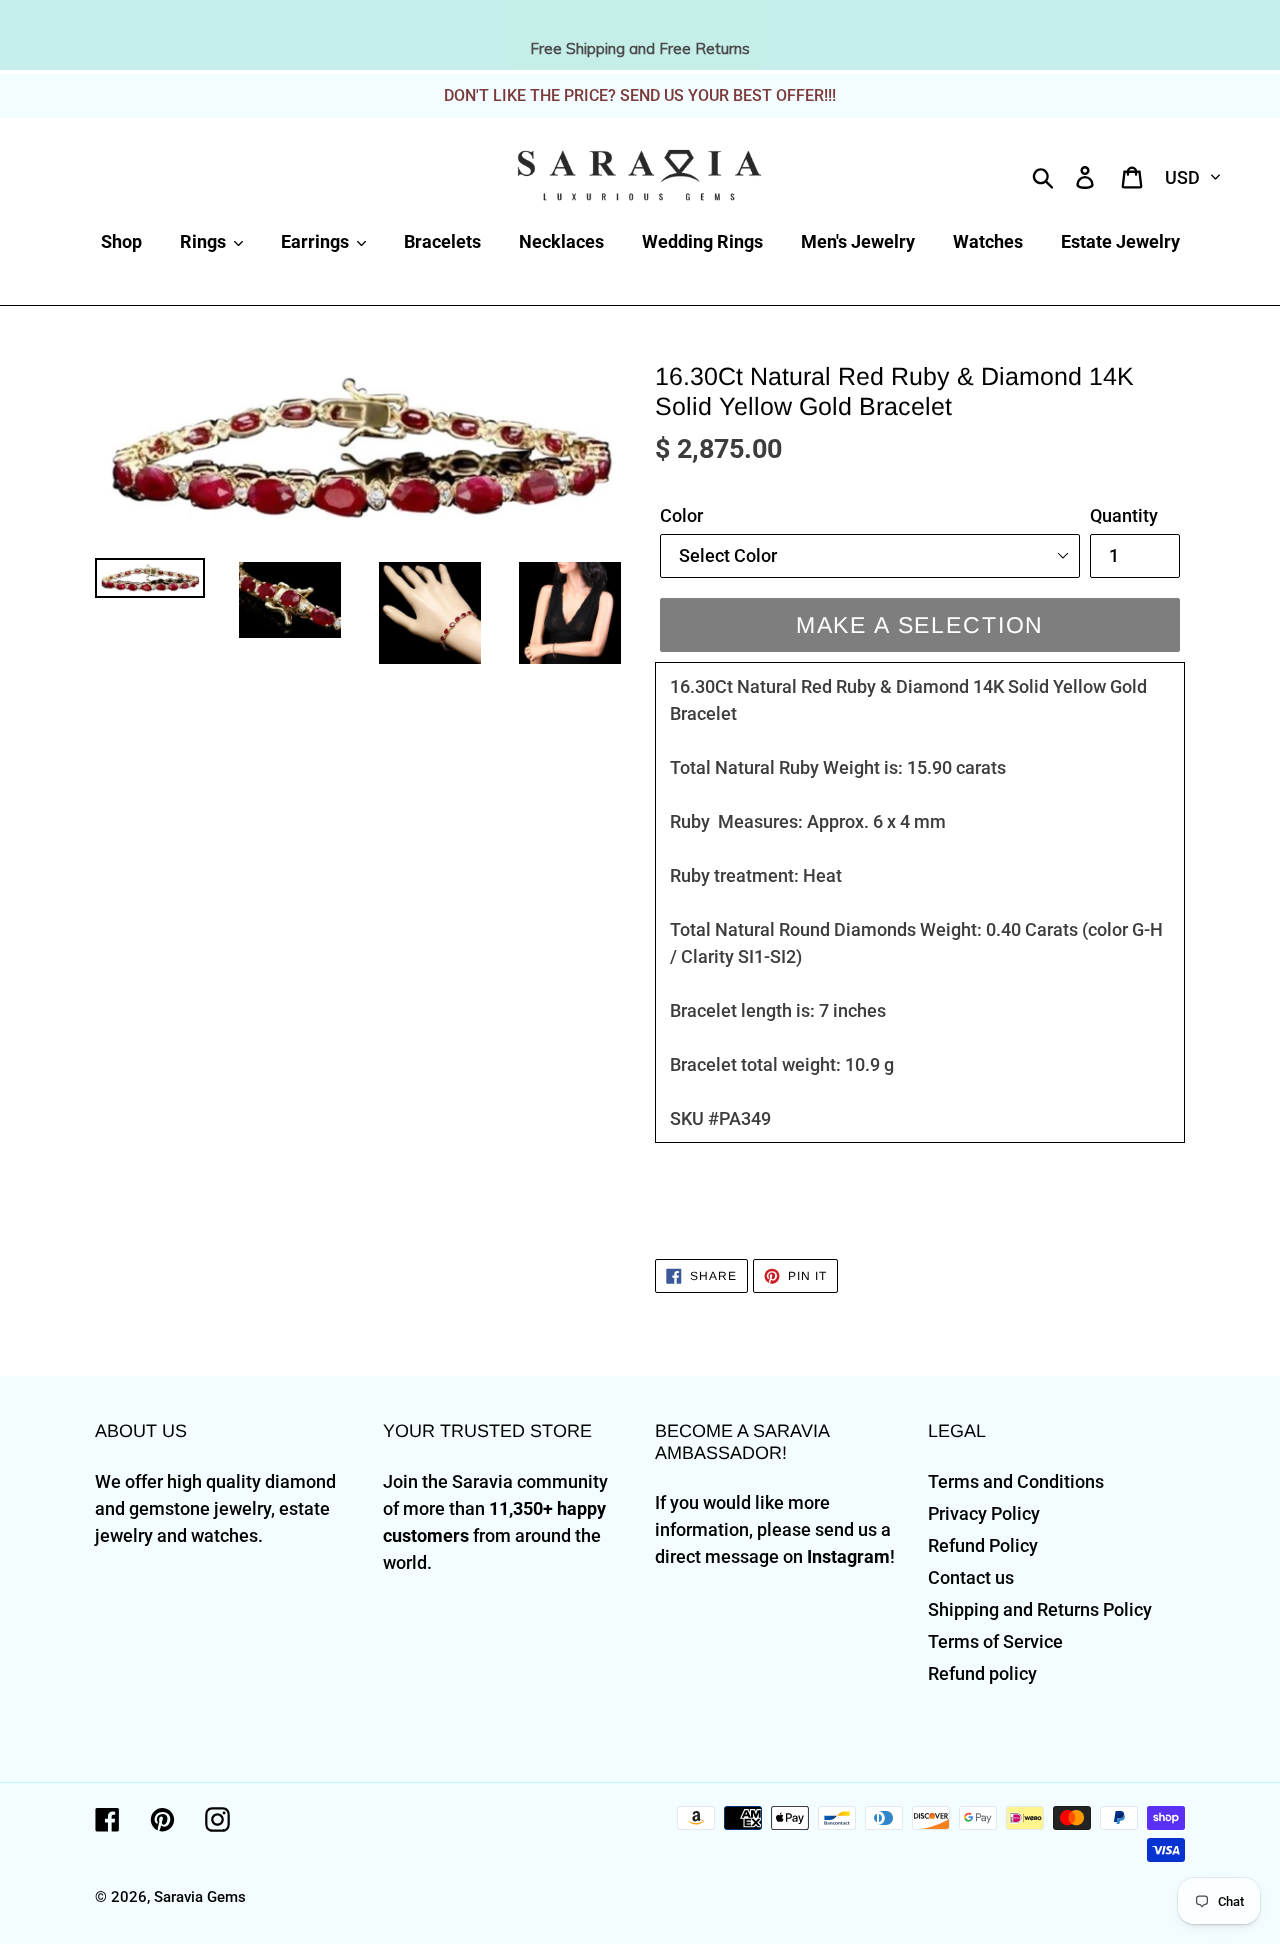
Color (681, 515)
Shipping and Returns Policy (1040, 1609)
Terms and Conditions (1016, 1481)
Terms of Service (995, 1641)
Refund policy (982, 1673)
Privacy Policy (984, 1513)
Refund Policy (983, 1545)
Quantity (1124, 515)
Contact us (971, 1577)
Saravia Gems (200, 1897)
